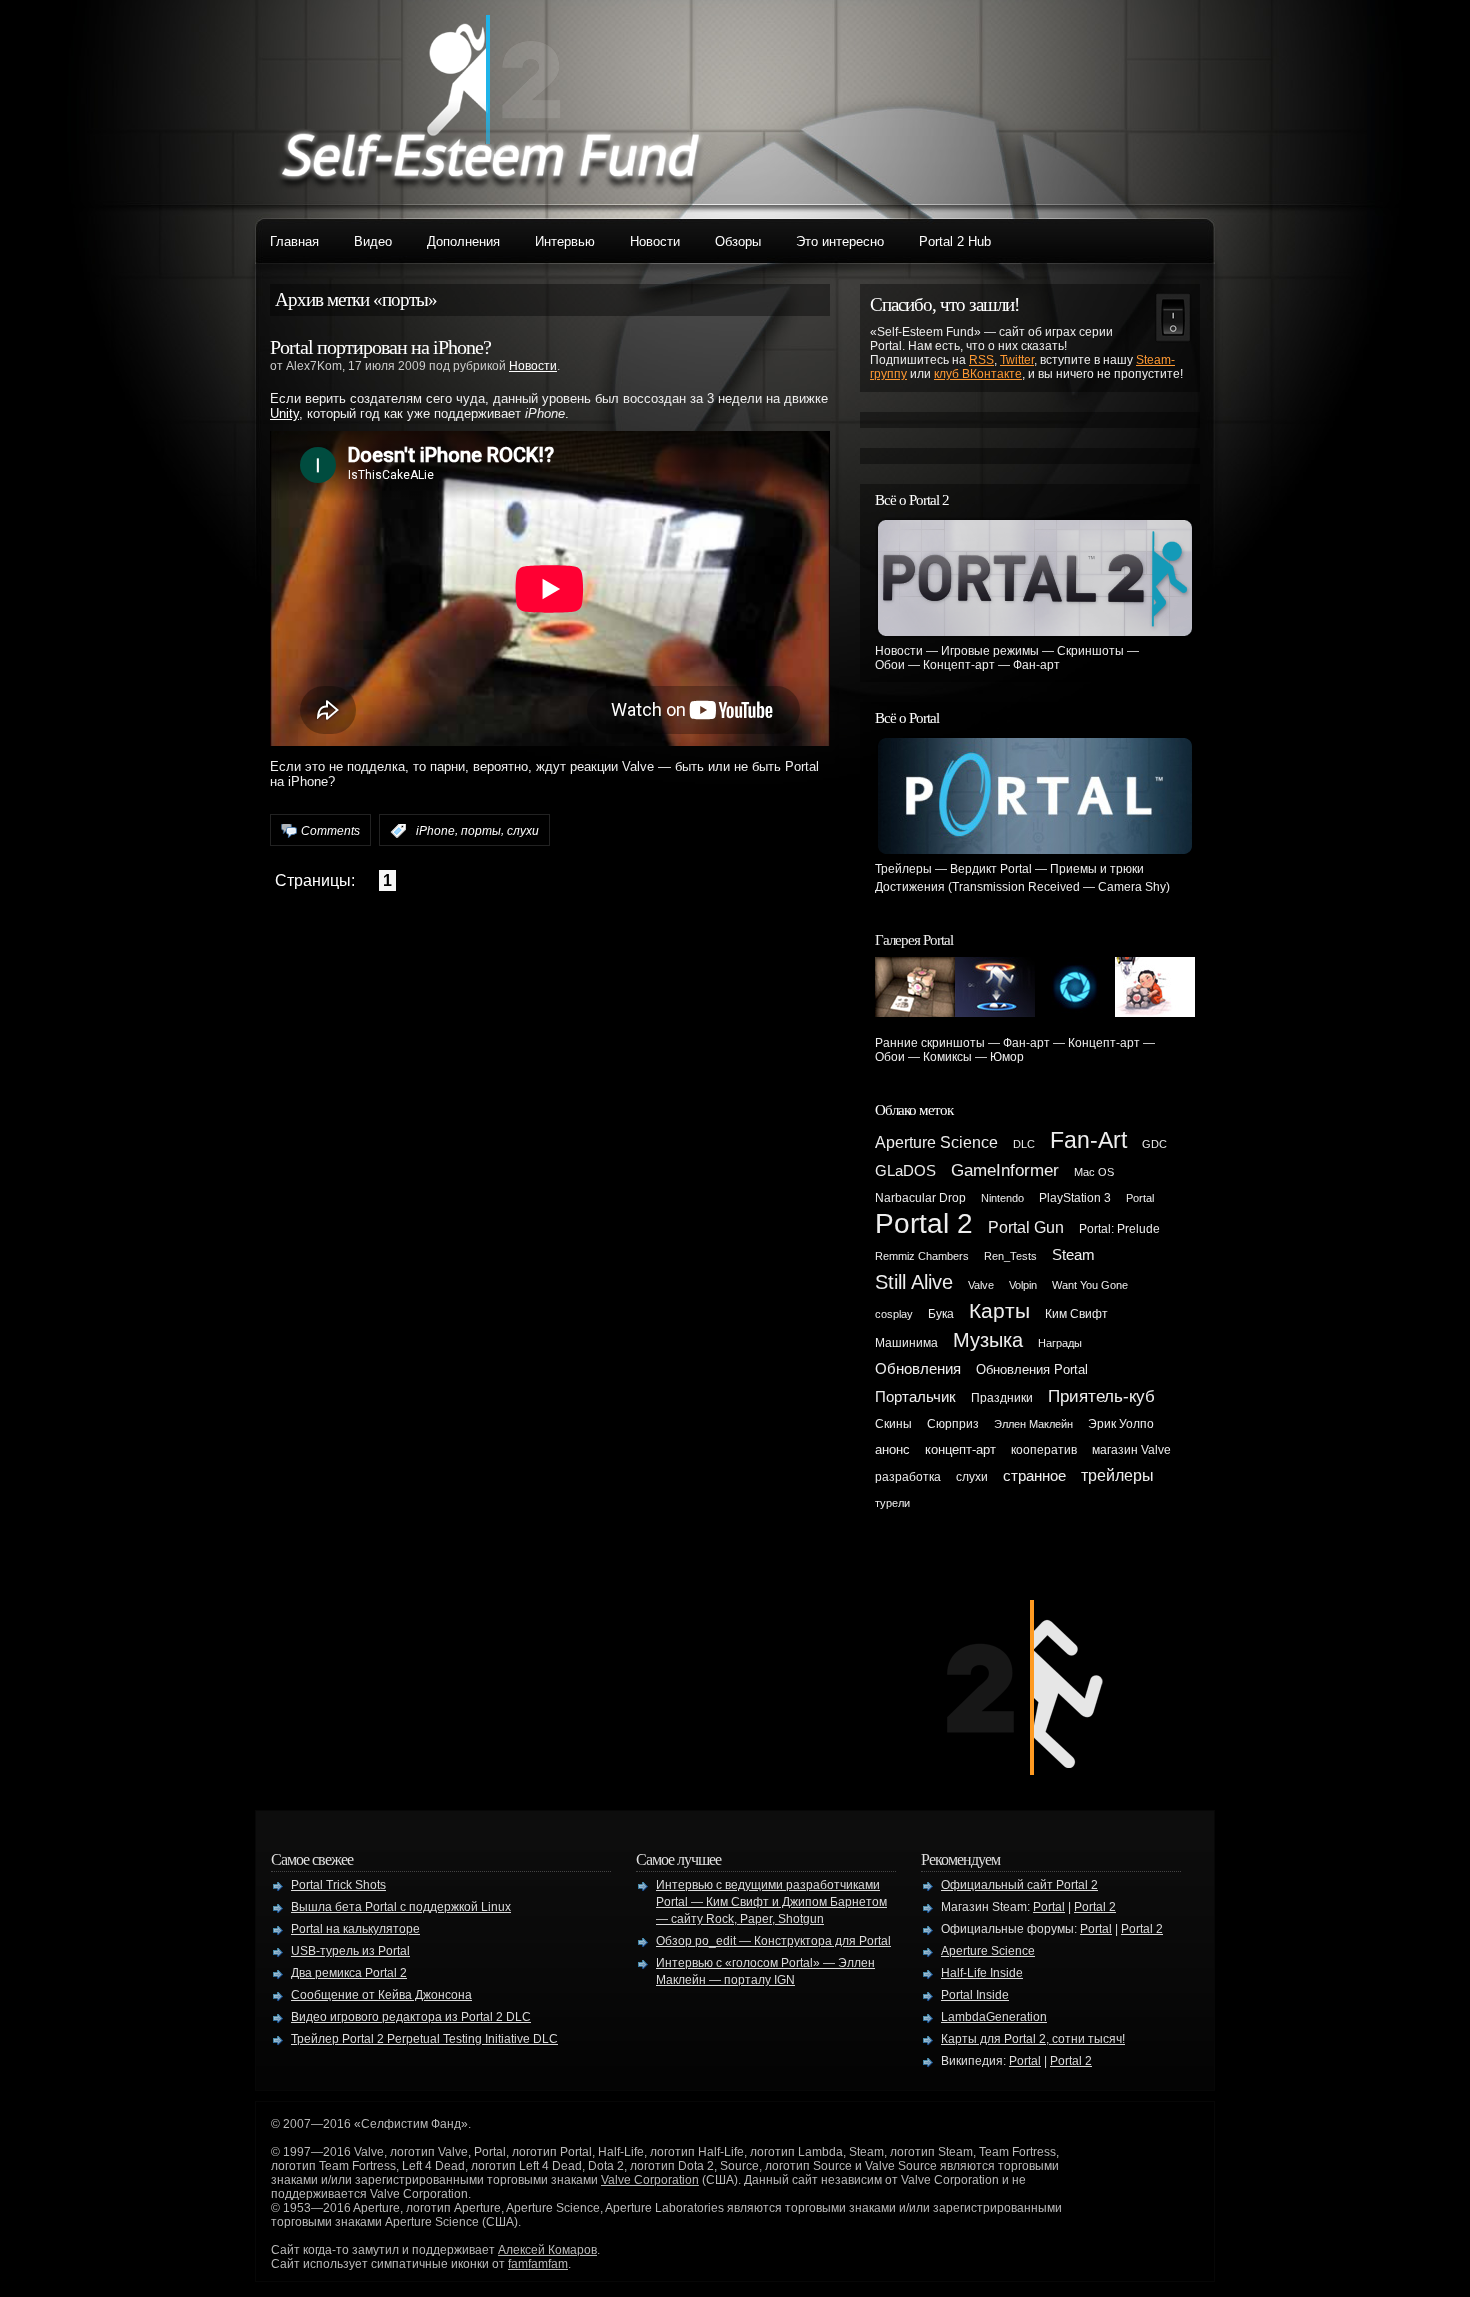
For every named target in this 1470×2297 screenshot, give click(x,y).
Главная (294, 241)
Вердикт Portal (991, 869)
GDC (1154, 1144)
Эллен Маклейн (1033, 1424)
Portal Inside (975, 1995)
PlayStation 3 (1075, 1198)
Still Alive (914, 1282)
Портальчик (915, 1397)
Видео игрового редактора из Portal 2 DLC (411, 2017)
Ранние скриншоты (930, 1043)
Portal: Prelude (1119, 1229)
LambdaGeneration (994, 2017)
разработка (908, 1477)
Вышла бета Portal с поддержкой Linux (401, 1907)
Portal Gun (1026, 1227)
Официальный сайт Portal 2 (1019, 1885)
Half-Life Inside (982, 1973)
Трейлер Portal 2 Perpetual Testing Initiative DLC (424, 2039)
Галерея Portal (914, 940)
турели (892, 1503)
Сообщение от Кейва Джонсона (381, 1995)
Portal (1140, 1198)
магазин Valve (1131, 1450)
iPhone (435, 831)
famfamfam (538, 2264)
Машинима (906, 1343)
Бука (941, 1314)
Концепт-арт (959, 665)
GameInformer (1005, 1170)
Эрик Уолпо (1121, 1424)
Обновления (918, 1369)
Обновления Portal (1032, 1369)
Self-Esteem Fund (490, 100)
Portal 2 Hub (955, 241)
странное (1034, 1476)
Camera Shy (1132, 887)
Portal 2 (924, 1223)
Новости (655, 241)
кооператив (1044, 1450)
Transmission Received (1016, 887)
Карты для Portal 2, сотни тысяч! (1033, 2039)
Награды (1060, 1343)
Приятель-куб (1101, 1396)
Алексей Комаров (547, 2250)
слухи (523, 831)
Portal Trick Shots (338, 1885)
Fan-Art (1088, 1140)
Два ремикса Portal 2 (349, 1973)
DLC (1024, 1144)
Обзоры (738, 241)
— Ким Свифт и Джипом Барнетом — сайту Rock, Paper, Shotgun (771, 1902)
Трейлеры (903, 869)
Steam (1073, 1255)
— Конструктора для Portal (773, 1941)
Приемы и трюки (1097, 869)
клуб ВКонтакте (978, 374)
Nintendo (1002, 1198)
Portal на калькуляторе (355, 1929)
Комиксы (947, 1057)
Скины (893, 1424)
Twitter (1017, 360)
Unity (284, 413)
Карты (999, 1311)
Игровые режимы (990, 651)
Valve (981, 1285)
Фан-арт (1036, 665)
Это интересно (840, 241)
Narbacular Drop (920, 1198)
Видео (373, 241)
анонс (892, 1449)
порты (481, 831)
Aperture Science (936, 1142)
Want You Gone (1090, 1285)
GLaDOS (905, 1171)
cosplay (894, 1314)
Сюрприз (953, 1424)
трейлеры (1117, 1475)
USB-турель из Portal (350, 1951)
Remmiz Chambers (922, 1256)
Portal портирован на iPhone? (380, 347)
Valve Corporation (650, 2180)
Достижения (910, 887)
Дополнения (463, 241)
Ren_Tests (1010, 1256)
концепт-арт (960, 1449)
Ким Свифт (1076, 1314)
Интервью (565, 241)
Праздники (1002, 1398)
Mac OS (1094, 1172)
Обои (890, 665)
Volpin (1023, 1285)
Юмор (1007, 1057)
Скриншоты (1090, 651)
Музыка (988, 1340)
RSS (981, 360)
